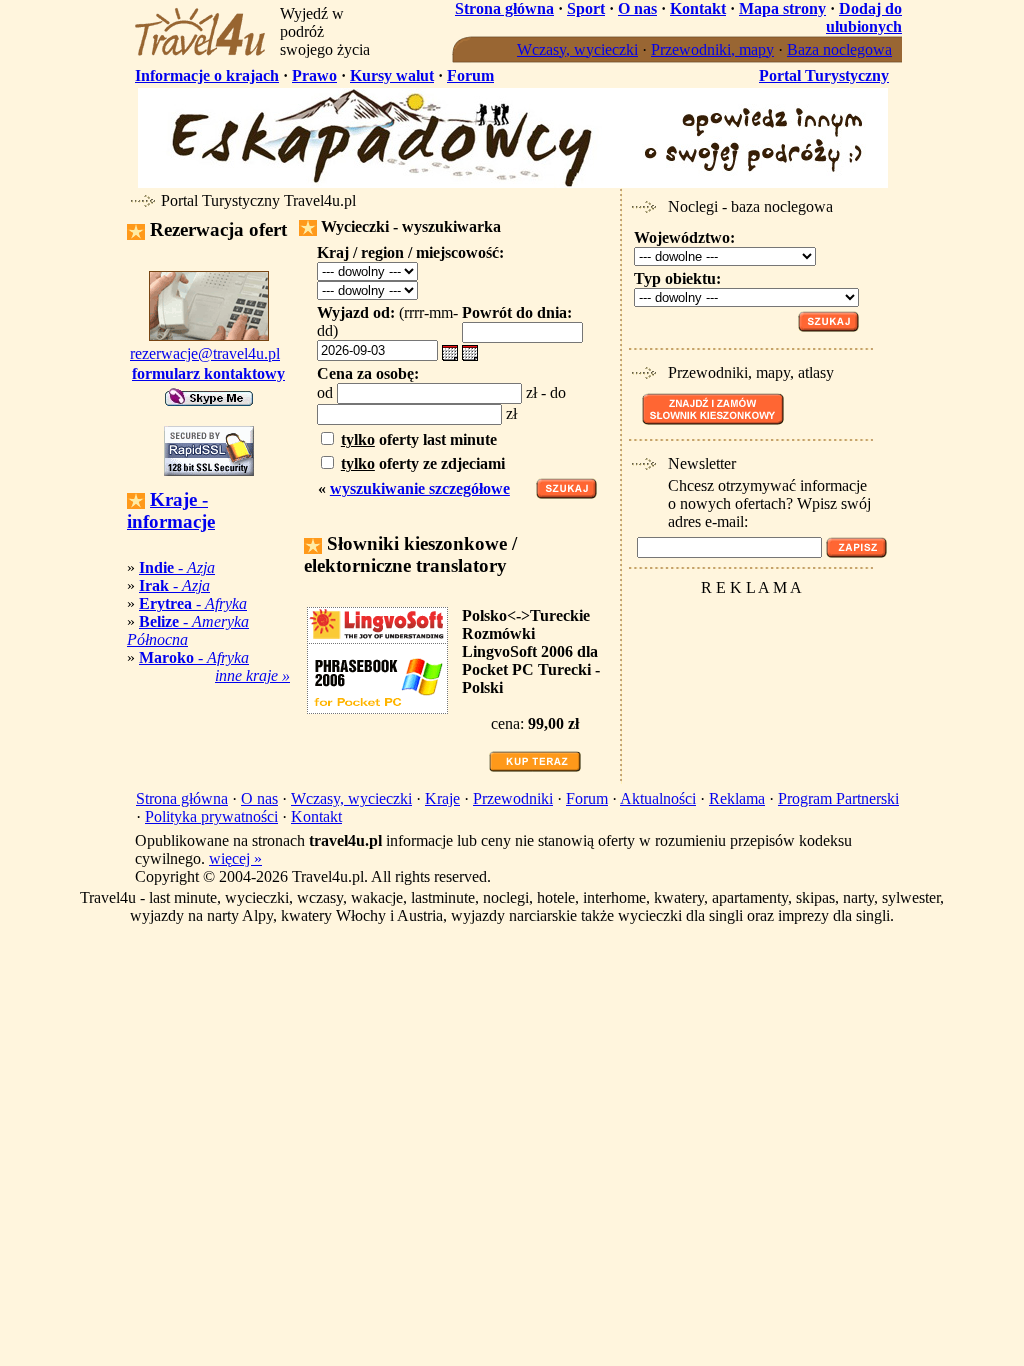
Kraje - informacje (171, 510)
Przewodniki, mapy (712, 49)
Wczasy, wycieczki (577, 49)
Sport (586, 8)
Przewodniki (513, 798)
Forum (470, 75)
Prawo (314, 75)
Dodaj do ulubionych (864, 17)
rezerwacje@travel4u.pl (205, 353)
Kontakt (698, 8)
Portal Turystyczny (824, 75)
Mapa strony (782, 8)
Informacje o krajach (207, 75)
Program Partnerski (838, 798)
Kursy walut (392, 75)
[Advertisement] (749, 634)
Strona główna (504, 8)
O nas (637, 8)
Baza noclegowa (839, 49)
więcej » (235, 858)
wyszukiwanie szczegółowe (420, 488)
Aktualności (658, 798)
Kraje (442, 798)
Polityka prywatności (211, 816)
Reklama (737, 798)
